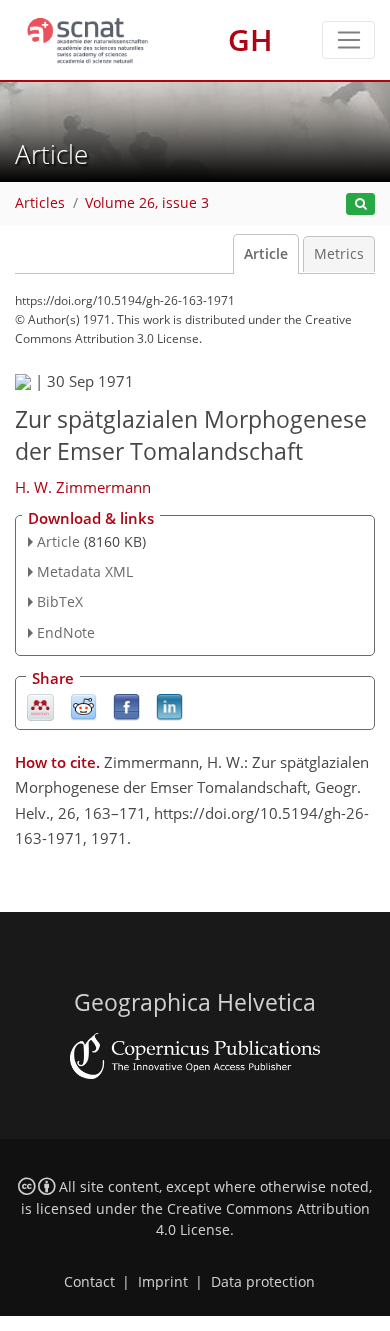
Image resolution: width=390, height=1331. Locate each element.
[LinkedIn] (169, 705)
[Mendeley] (40, 705)
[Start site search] (360, 204)
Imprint (163, 1282)
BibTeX (60, 601)
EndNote (66, 632)
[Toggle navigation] (348, 40)
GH (250, 39)
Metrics (339, 254)
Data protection (263, 1282)
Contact (89, 1282)
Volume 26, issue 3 (147, 203)
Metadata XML (85, 571)
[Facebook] (126, 705)
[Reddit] (83, 705)
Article (266, 254)
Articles (40, 203)
